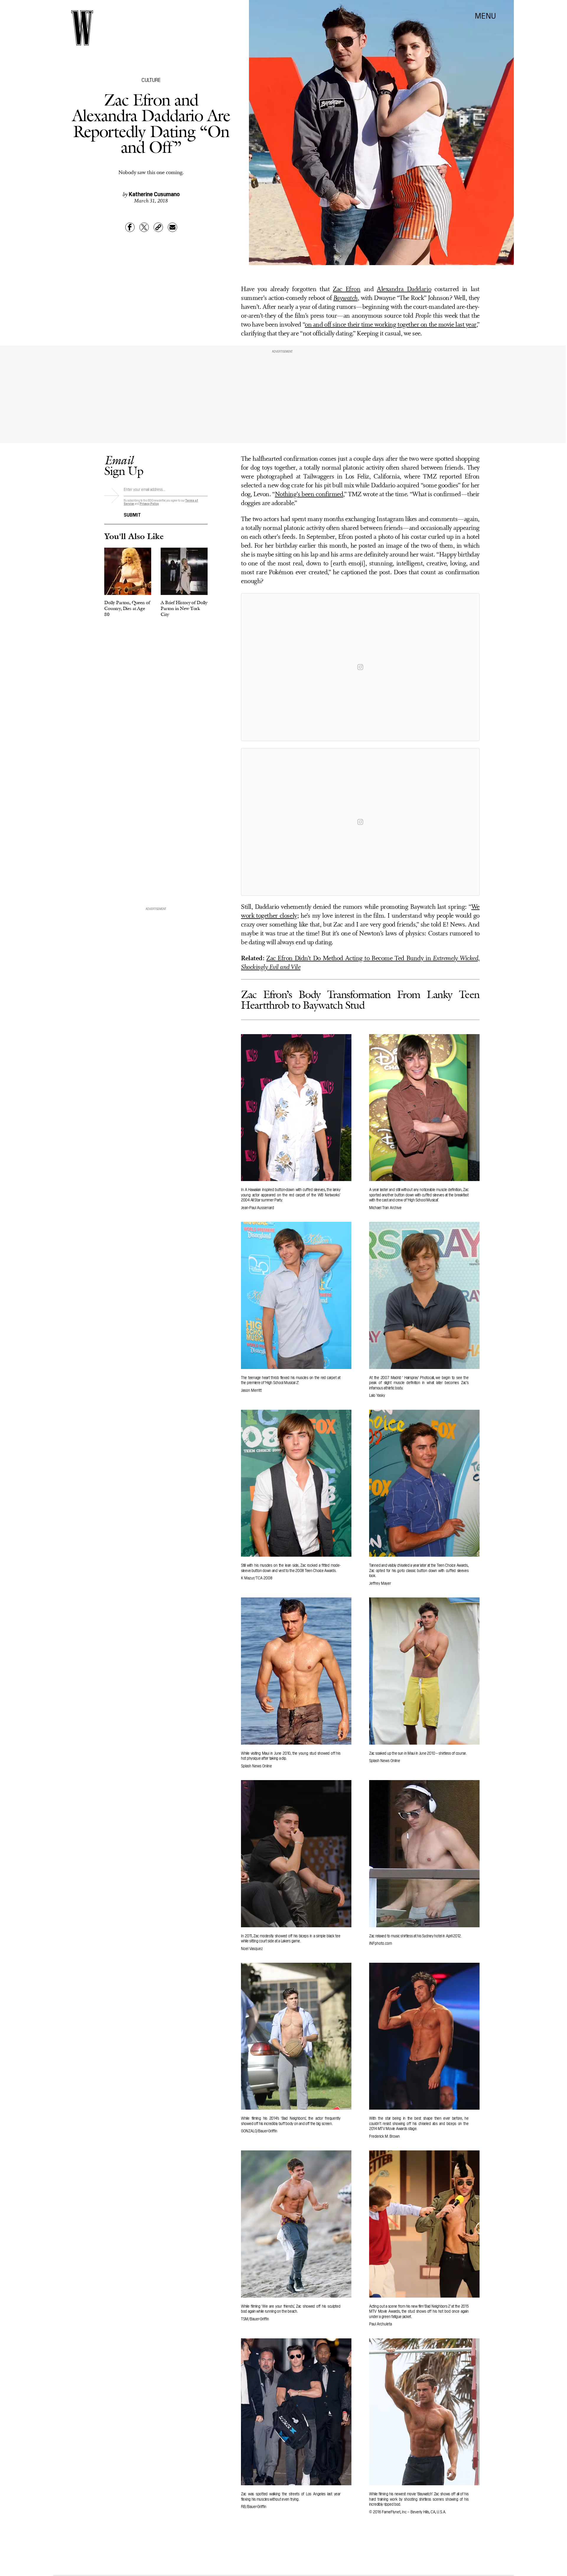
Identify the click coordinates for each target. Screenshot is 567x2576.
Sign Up (124, 465)
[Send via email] (172, 227)
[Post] (144, 227)
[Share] (130, 227)
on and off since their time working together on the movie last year (391, 325)
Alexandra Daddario (404, 289)
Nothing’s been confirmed (309, 495)
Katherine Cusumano (154, 194)
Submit (132, 514)
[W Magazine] (82, 28)
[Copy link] (158, 227)
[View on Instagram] (360, 667)
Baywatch (346, 298)
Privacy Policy (149, 503)
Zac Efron (347, 289)
